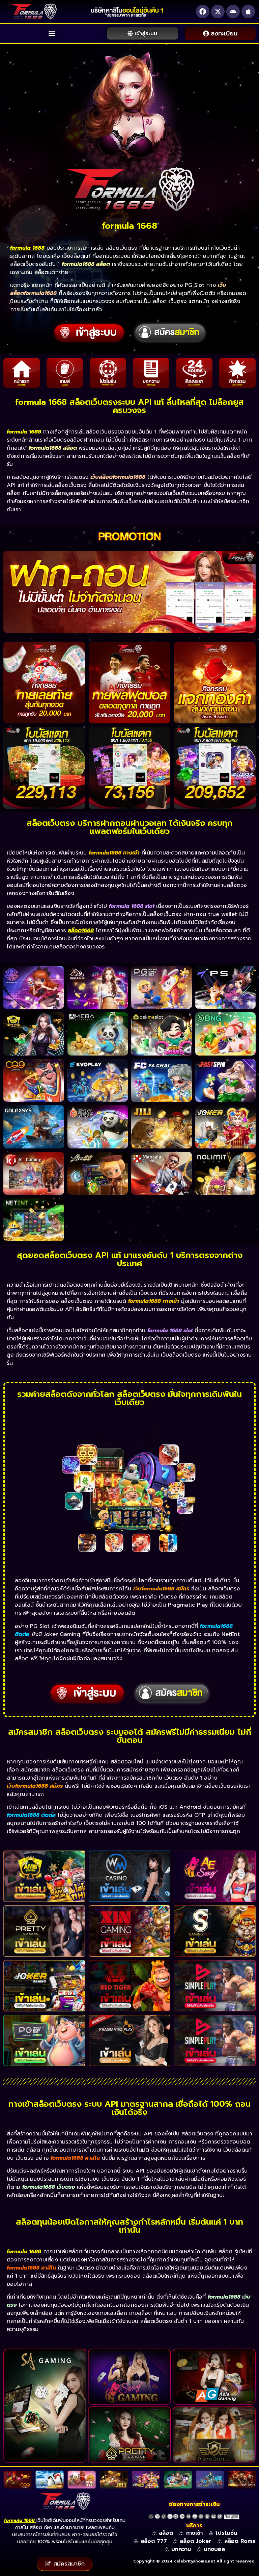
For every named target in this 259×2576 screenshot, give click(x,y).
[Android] (233, 11)
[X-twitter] (218, 11)
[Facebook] (203, 11)
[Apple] (248, 11)
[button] (52, 34)
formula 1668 (19, 2520)
